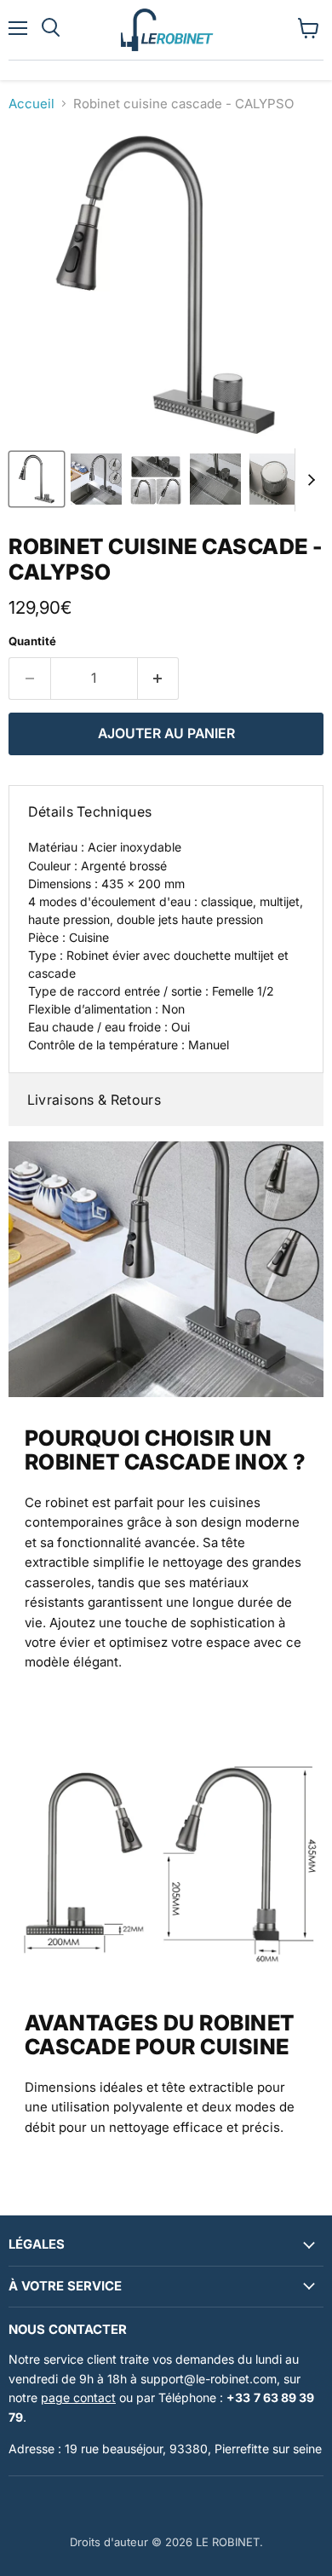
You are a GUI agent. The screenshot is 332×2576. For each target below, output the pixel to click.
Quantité (32, 641)
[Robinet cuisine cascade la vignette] (37, 479)
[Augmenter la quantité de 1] (159, 679)
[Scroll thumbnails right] (308, 480)
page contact (78, 2397)
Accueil (31, 104)
